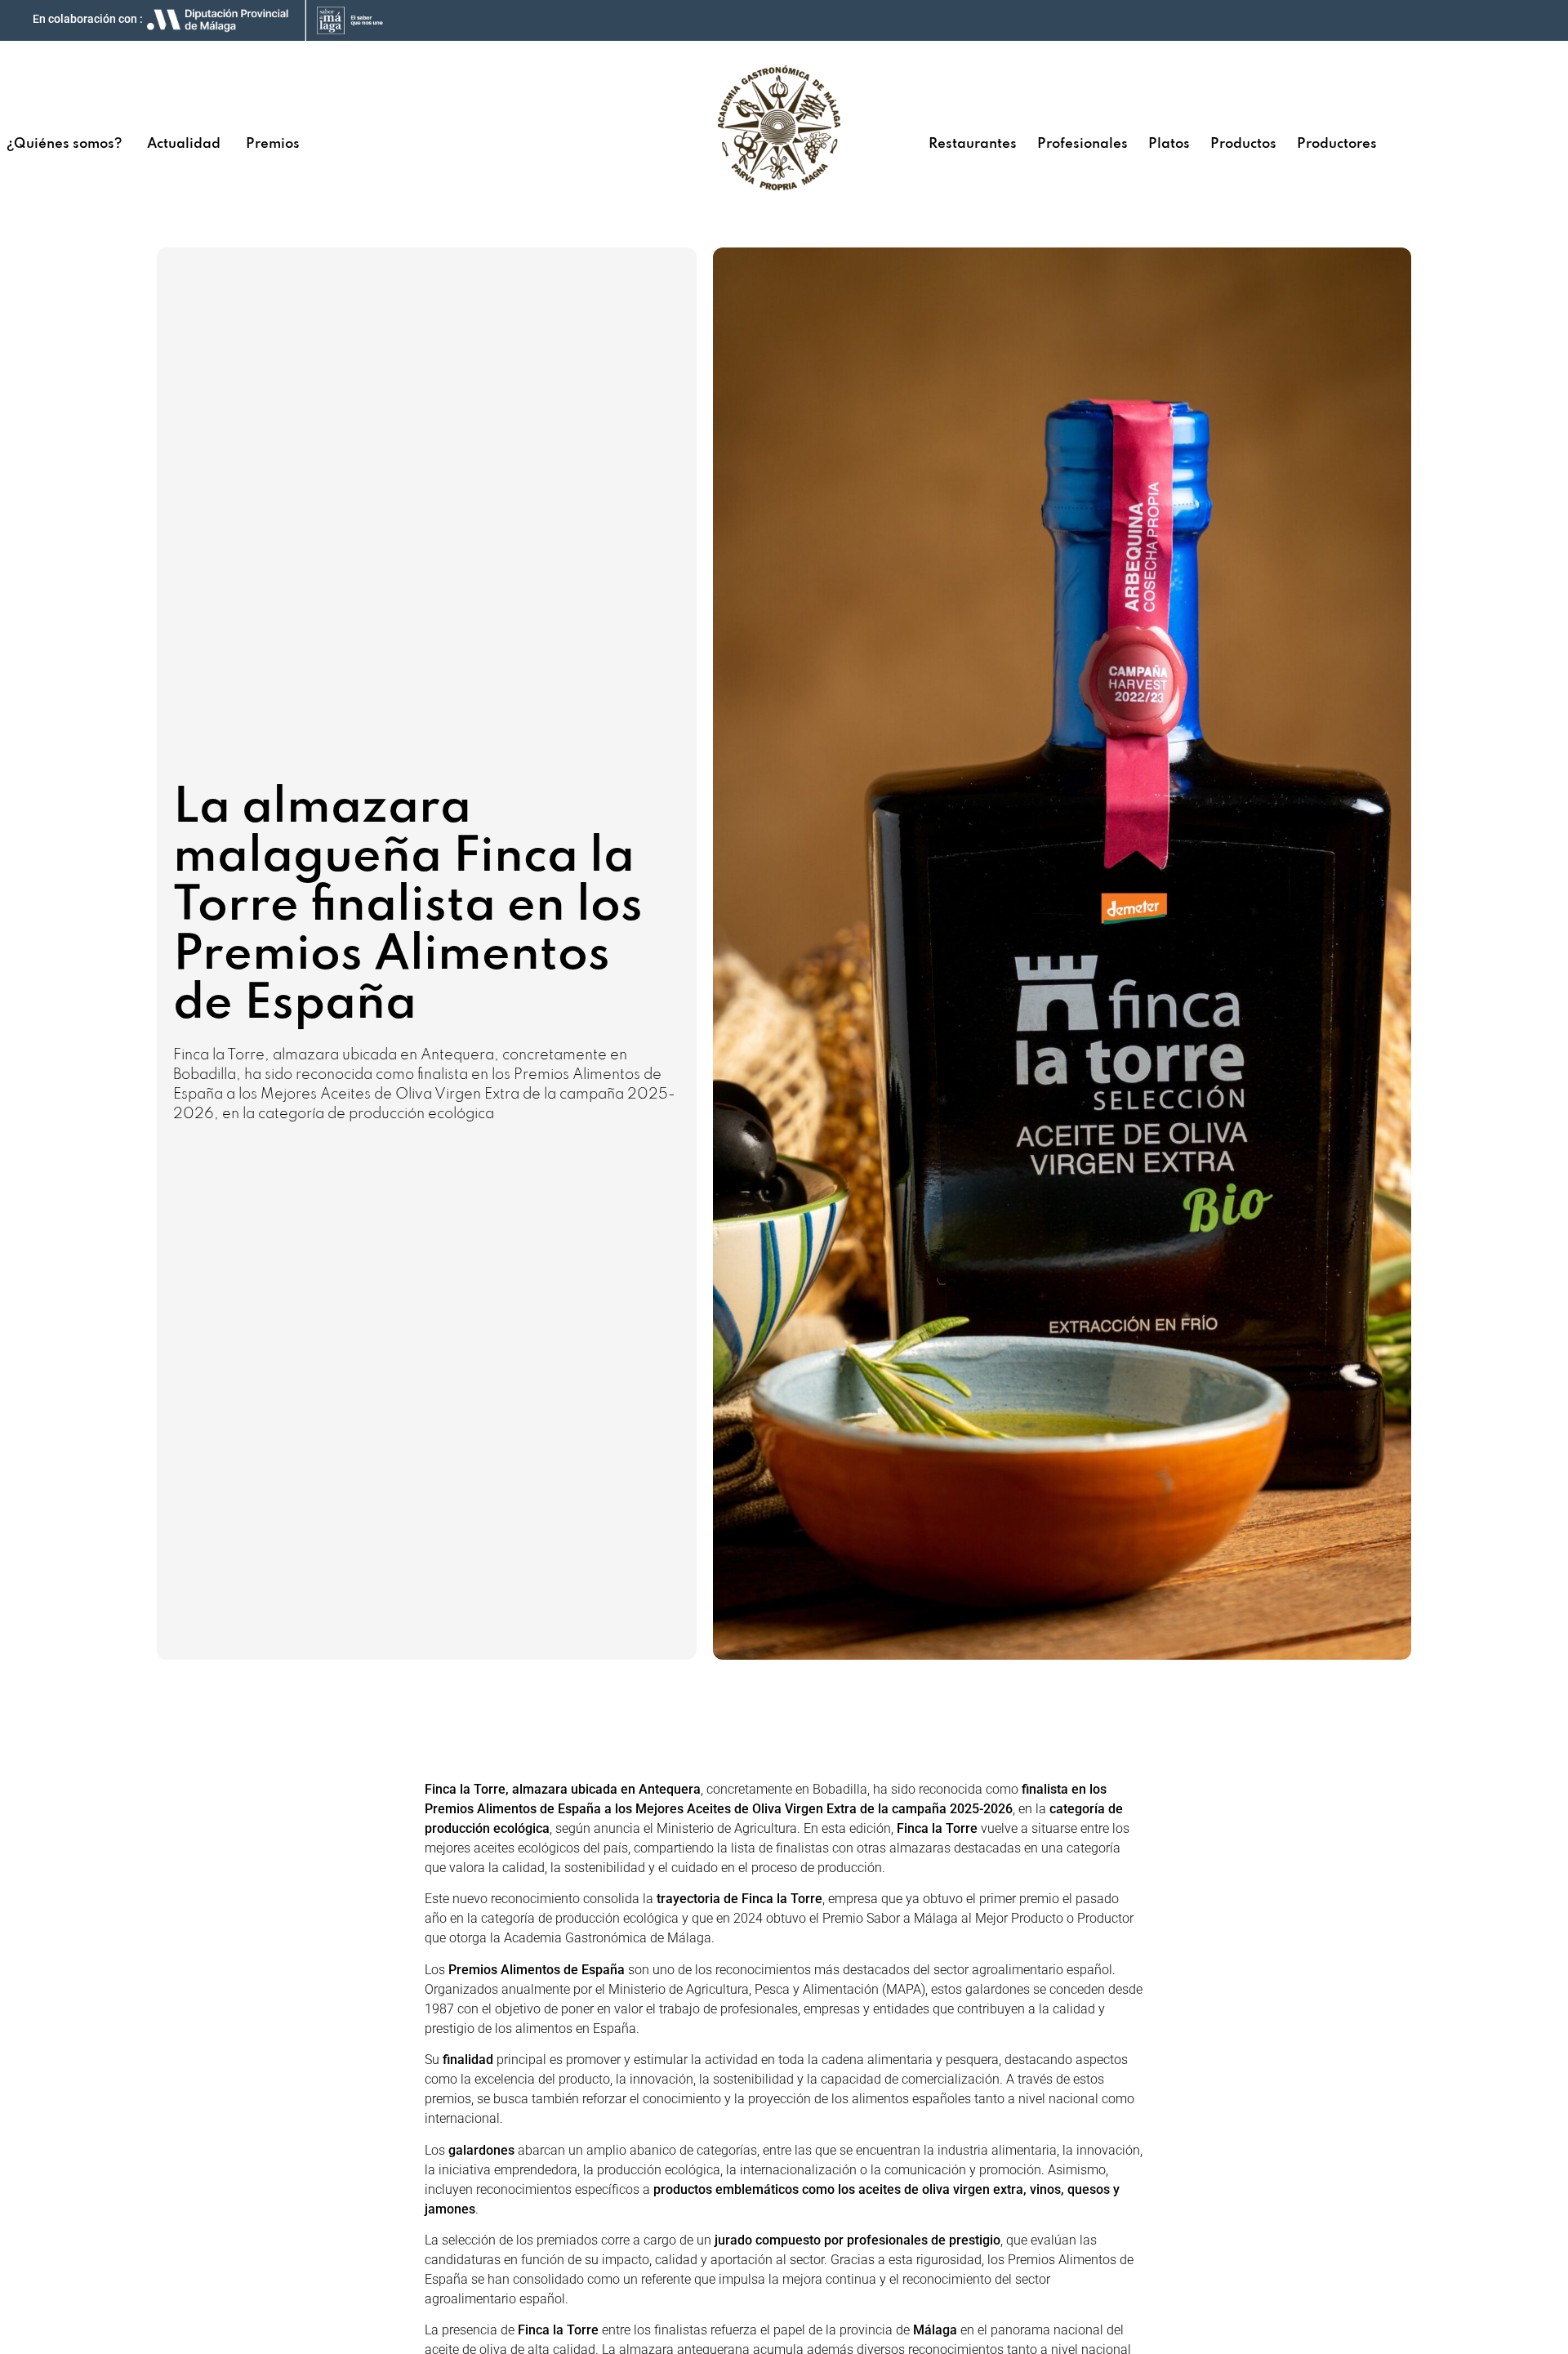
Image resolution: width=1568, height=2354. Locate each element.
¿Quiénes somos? (64, 144)
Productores (1337, 144)
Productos (1243, 144)
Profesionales (1082, 144)
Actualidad (184, 144)
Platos (1169, 144)
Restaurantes (973, 144)
